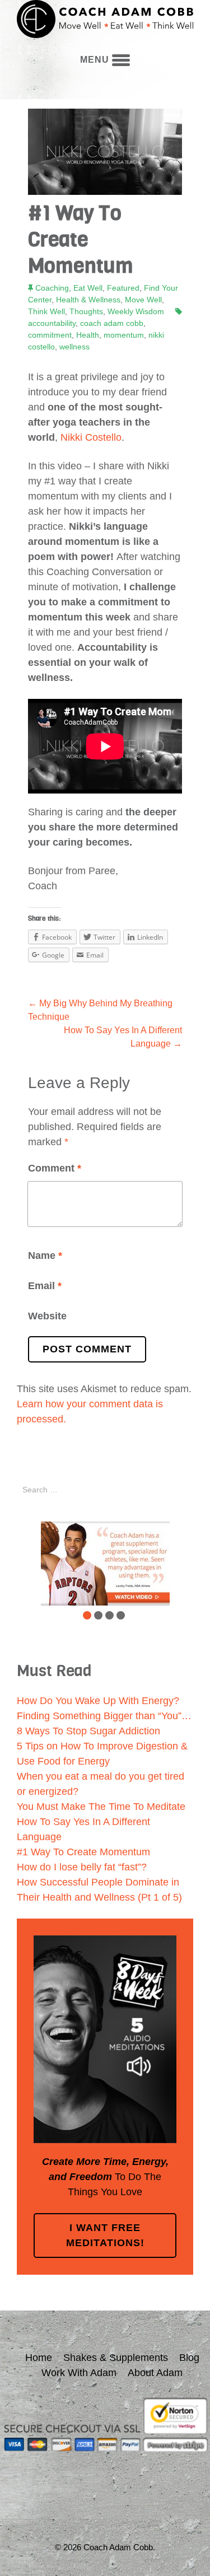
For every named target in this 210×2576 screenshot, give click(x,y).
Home (39, 2358)
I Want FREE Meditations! (105, 2235)
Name (45, 1256)
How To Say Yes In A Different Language (123, 1037)
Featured (123, 288)
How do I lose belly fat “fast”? (82, 1867)
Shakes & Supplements (116, 2358)
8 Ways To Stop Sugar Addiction (88, 1731)
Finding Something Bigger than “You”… (104, 1716)
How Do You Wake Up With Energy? (98, 1701)
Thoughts (86, 311)
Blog (189, 2358)
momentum (124, 335)
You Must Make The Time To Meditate (101, 1807)
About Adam (155, 2373)
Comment (55, 1168)
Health (88, 335)
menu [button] (96, 60)
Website (47, 1316)
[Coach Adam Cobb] (105, 21)
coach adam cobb (112, 323)
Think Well (46, 311)
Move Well (143, 300)
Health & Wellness (88, 300)
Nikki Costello (91, 437)
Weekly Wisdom (136, 311)
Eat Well (88, 288)
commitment (50, 335)
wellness (74, 347)
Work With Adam (79, 2373)
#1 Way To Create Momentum (83, 1852)
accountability (52, 323)
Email (45, 1286)
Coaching (52, 288)
